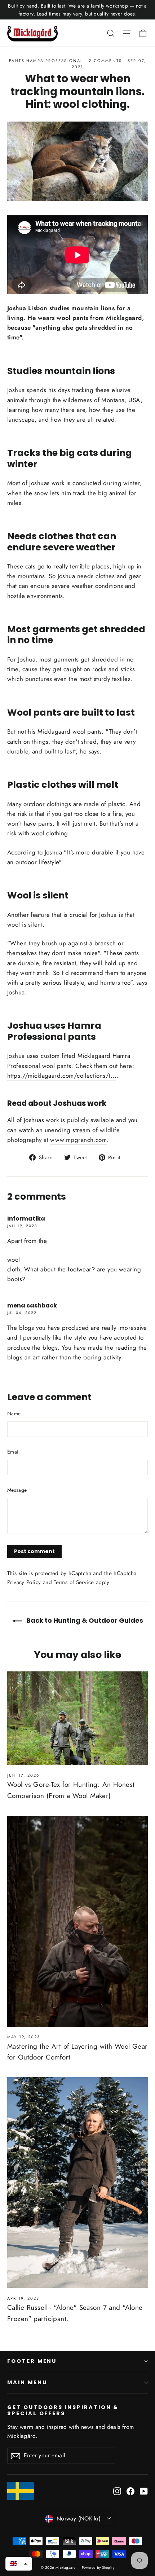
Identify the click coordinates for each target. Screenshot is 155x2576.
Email (14, 1452)
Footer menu (32, 2361)
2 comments (106, 61)
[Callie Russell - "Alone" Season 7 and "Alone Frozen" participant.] (77, 2182)
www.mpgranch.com (78, 1140)
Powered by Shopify (98, 2568)
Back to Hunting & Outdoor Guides (84, 1620)
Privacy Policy (24, 1582)
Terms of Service (74, 1582)
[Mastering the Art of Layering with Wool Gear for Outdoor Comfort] (77, 1921)
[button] (19, 2564)
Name (14, 1414)
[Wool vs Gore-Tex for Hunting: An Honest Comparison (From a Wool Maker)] (77, 1718)
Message (17, 1490)
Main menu (27, 2382)
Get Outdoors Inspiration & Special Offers (63, 2410)
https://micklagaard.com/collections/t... (62, 1076)
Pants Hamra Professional (46, 61)
